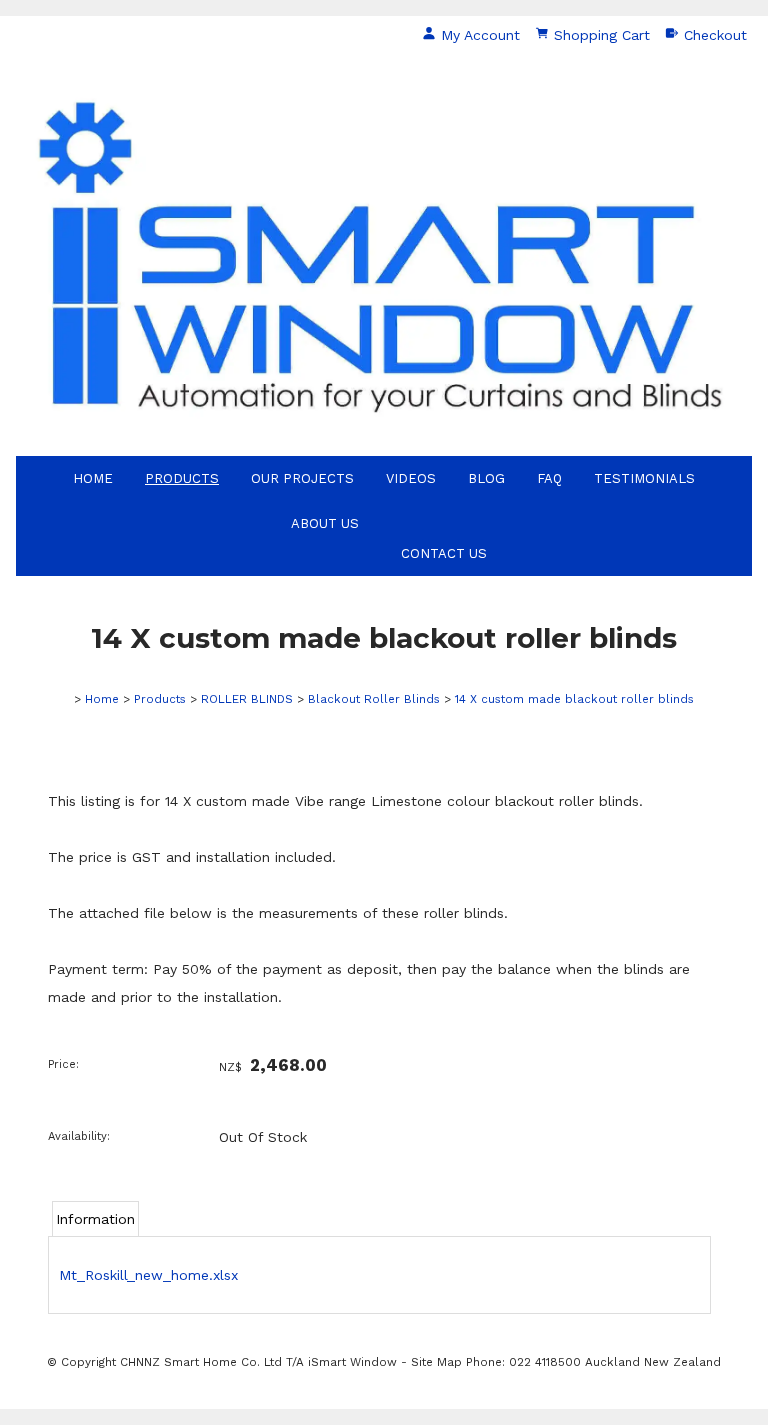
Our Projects (302, 478)
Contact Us (444, 553)
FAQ (549, 478)
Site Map (436, 1362)
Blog (486, 478)
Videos (411, 478)
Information (95, 1219)
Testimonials (644, 478)
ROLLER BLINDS (247, 699)
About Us (325, 523)
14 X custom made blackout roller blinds (574, 699)
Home (93, 478)
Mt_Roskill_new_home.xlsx (148, 1275)
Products (182, 478)
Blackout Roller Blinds (374, 699)
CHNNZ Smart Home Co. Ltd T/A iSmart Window (260, 1362)
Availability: (79, 1136)
